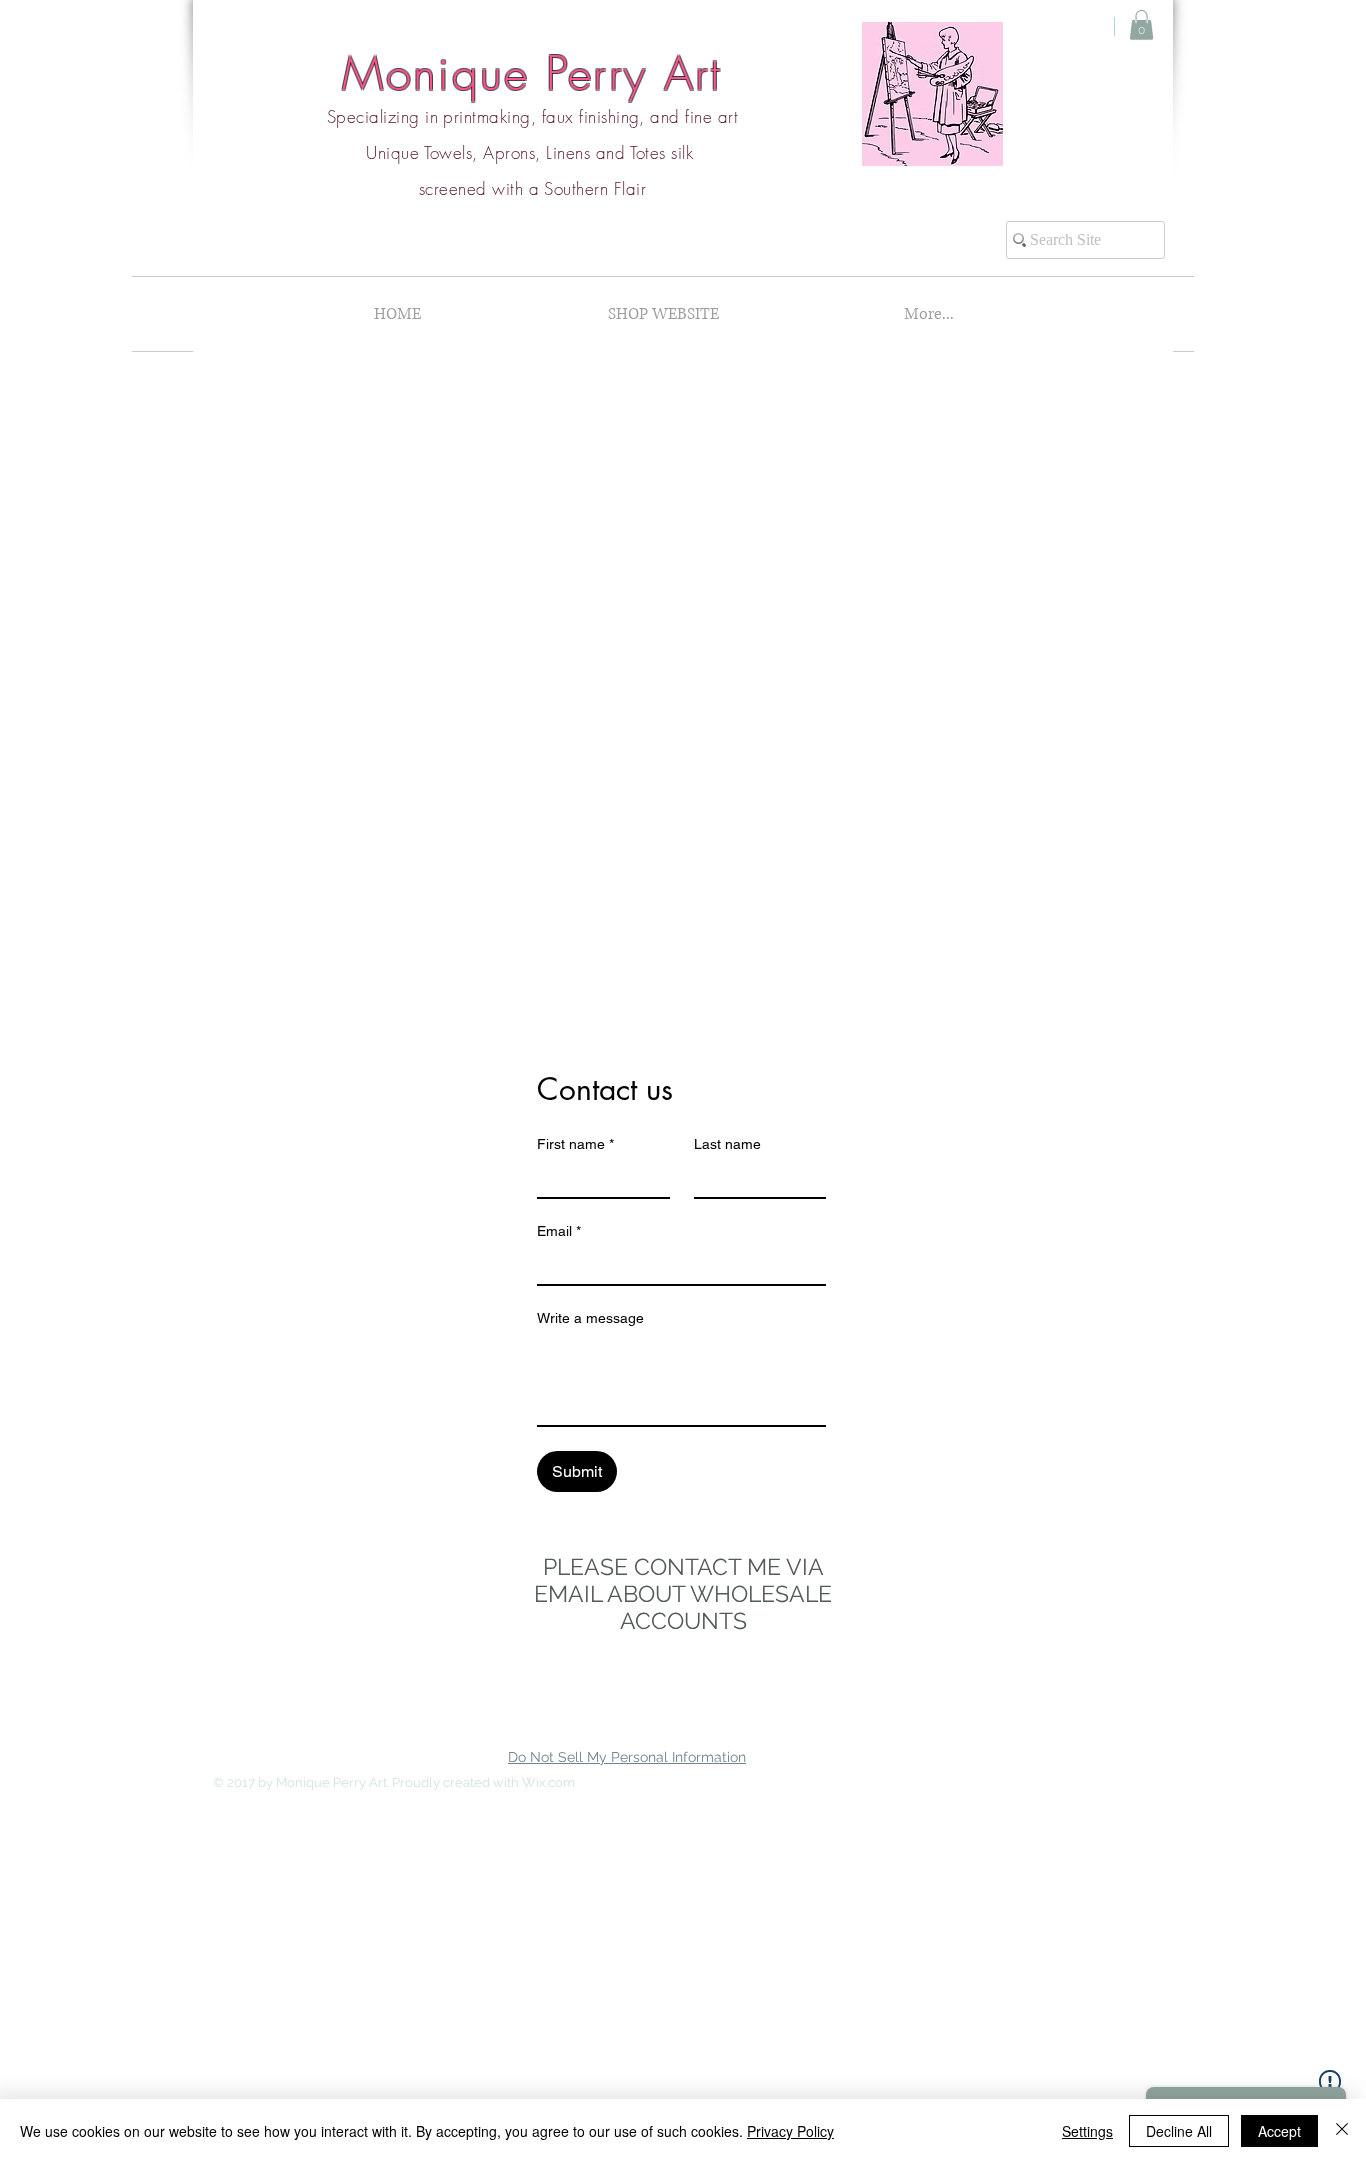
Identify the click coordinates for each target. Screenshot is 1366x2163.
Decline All (1179, 2131)
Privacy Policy (790, 2131)
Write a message (590, 1318)
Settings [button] (1087, 2131)
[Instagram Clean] (1105, 1781)
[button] (1141, 25)
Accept (1279, 2131)
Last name (727, 1144)
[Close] (1342, 2131)
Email (559, 1231)
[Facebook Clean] (1065, 1781)
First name (575, 1144)
